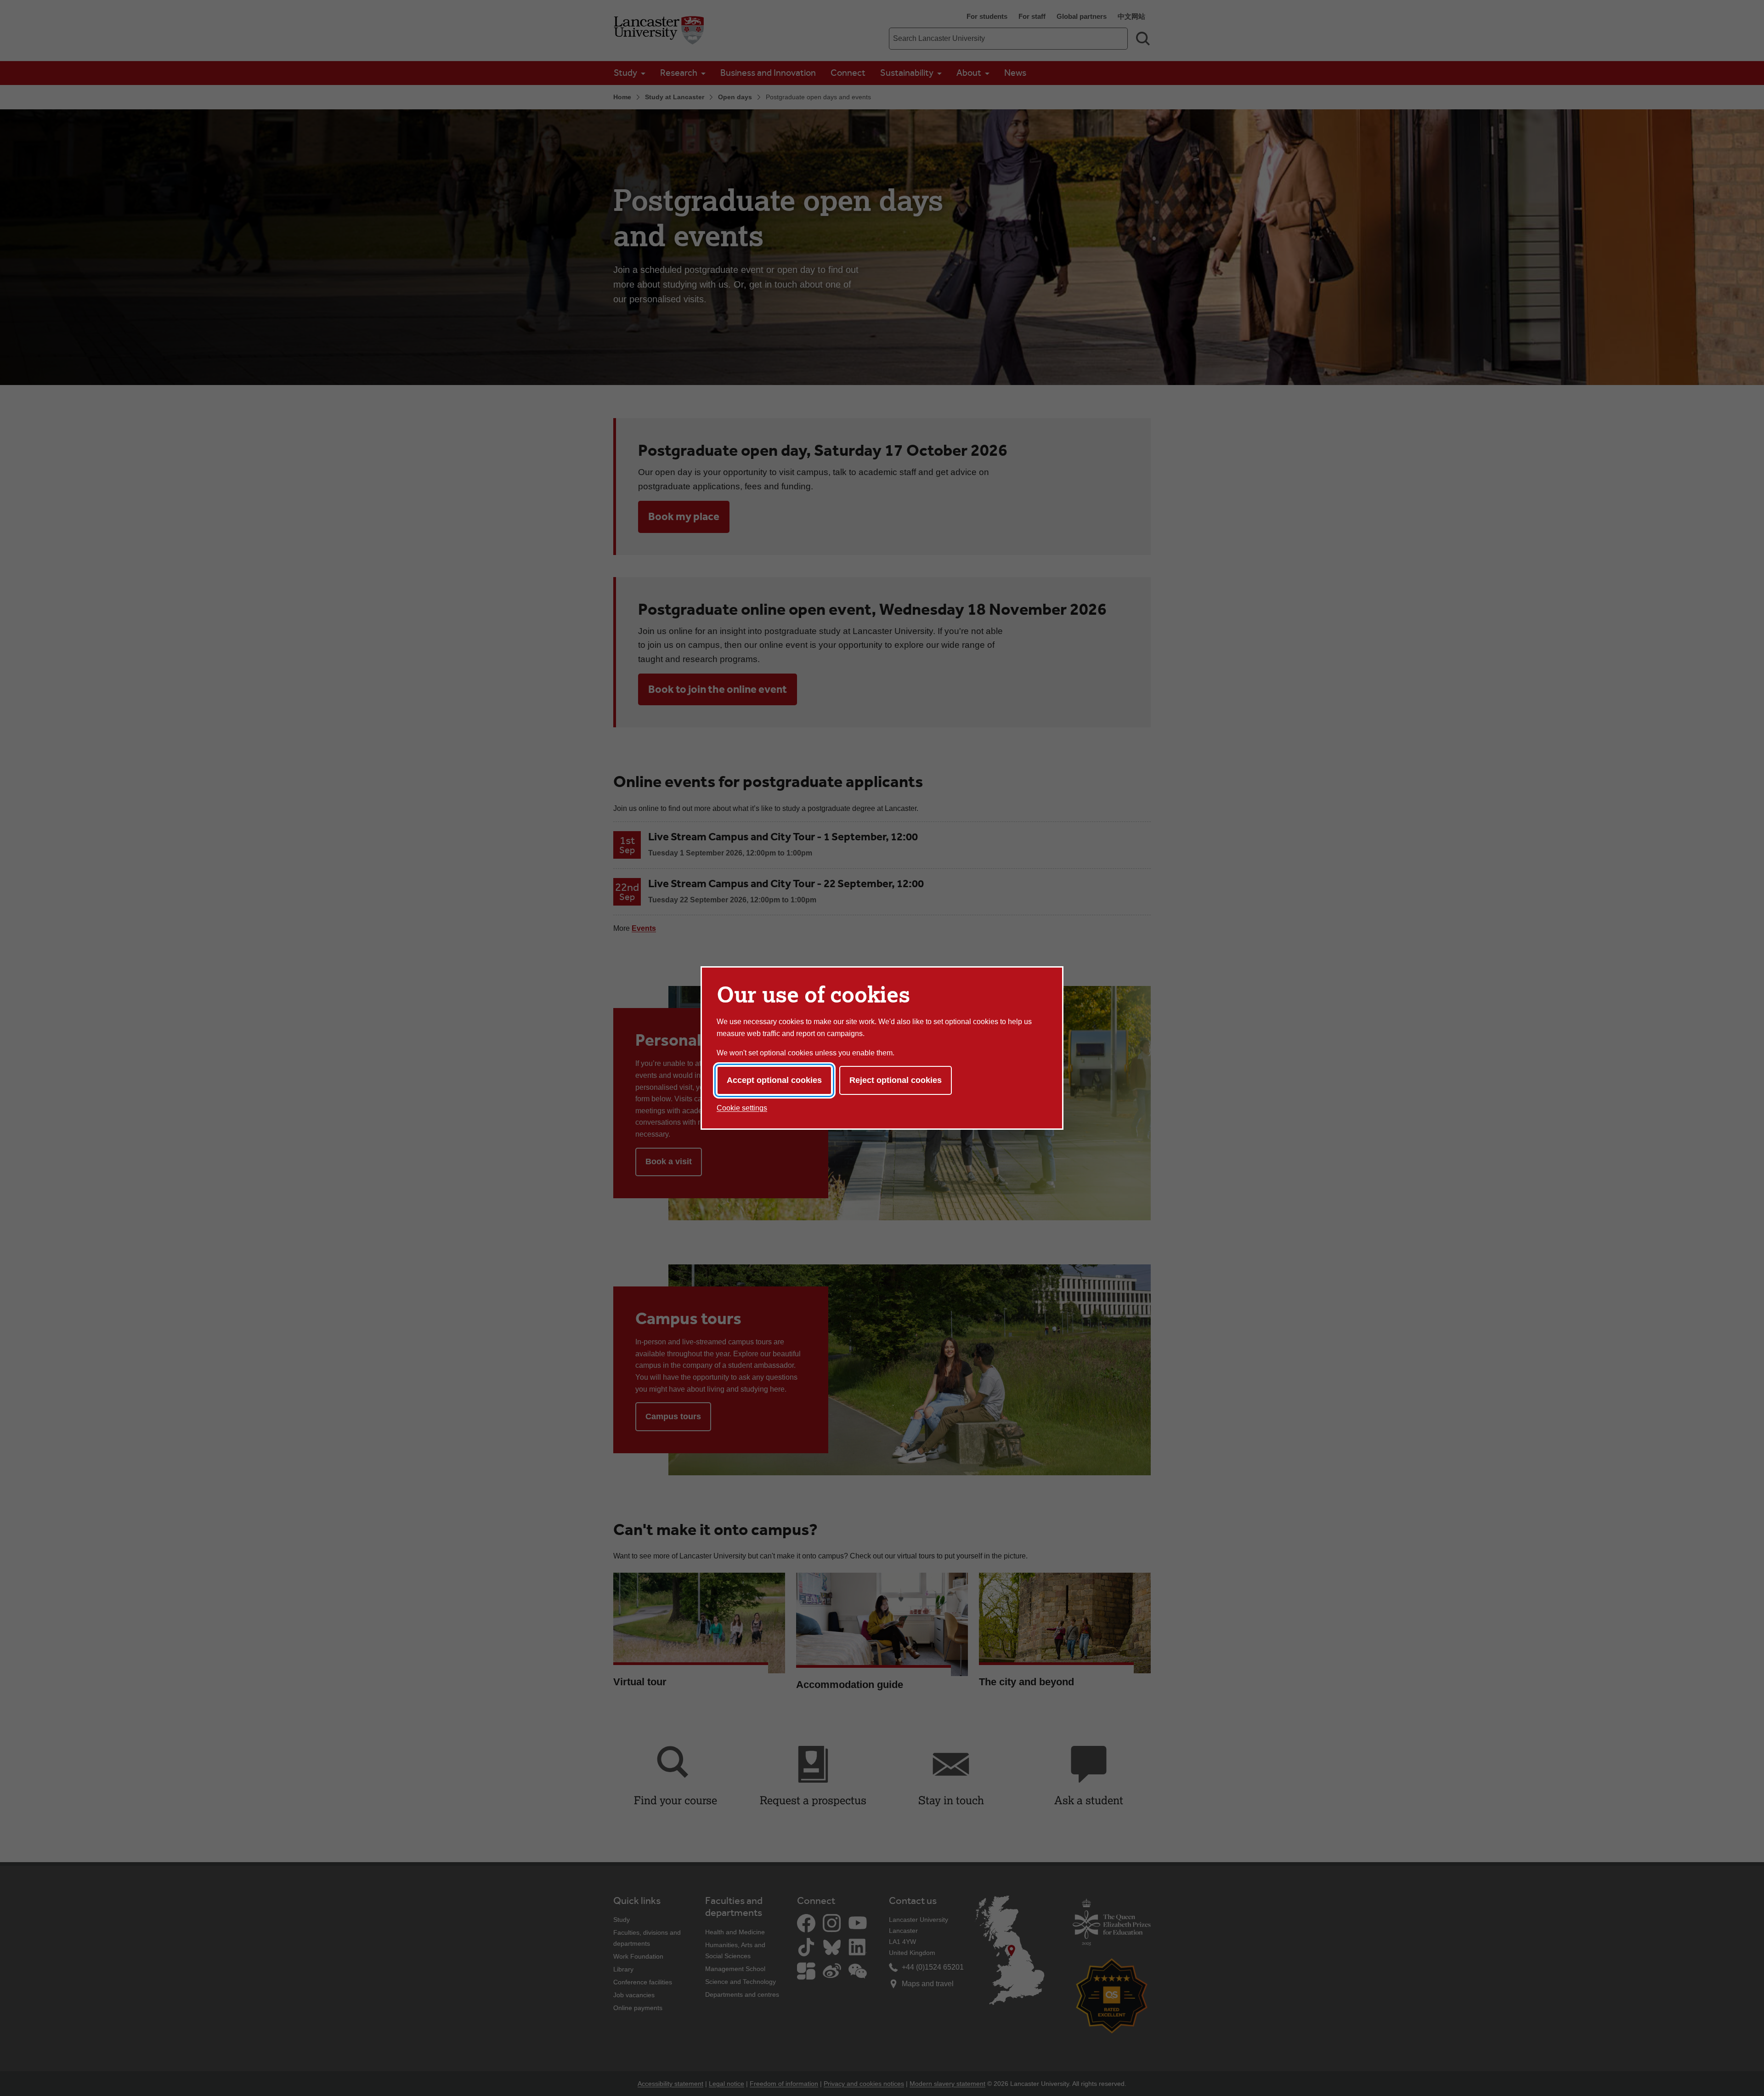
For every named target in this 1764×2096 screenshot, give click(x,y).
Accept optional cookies (774, 1080)
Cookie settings (742, 1108)
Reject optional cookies (896, 1080)
